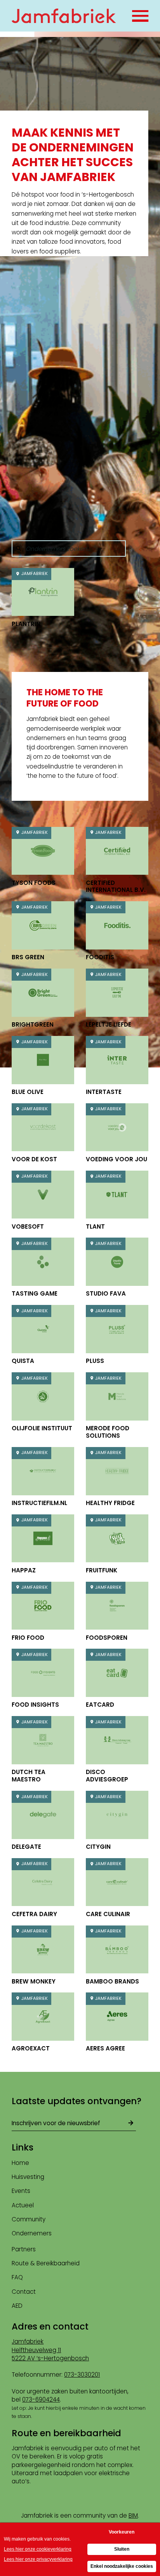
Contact (24, 2292)
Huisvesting (28, 2177)
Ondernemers (32, 2233)
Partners (24, 2249)
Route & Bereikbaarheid (46, 2263)
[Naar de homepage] (64, 16)
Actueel (23, 2205)
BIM (133, 2515)
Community (29, 2219)
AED (17, 2306)
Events (21, 2191)
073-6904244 (41, 2399)
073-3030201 (82, 2375)
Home (20, 2163)
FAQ (17, 2277)
